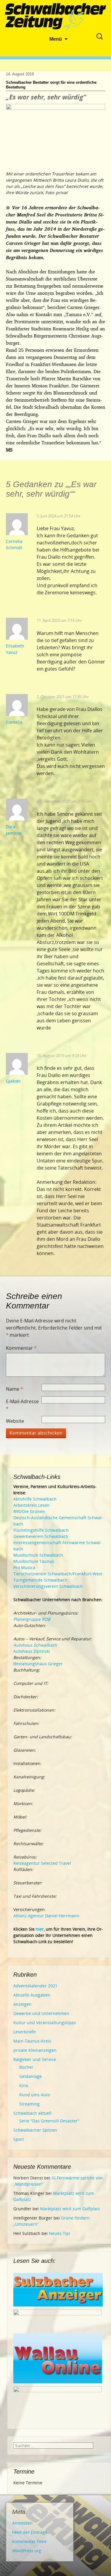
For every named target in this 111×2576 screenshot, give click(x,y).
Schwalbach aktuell (32, 2113)
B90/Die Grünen (29, 1511)
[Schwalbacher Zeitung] (56, 18)
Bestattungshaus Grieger (38, 1664)
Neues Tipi (59, 2233)
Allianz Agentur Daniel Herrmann (46, 1916)
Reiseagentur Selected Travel (42, 1863)
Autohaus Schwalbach (35, 1645)
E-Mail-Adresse (22, 1405)
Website (15, 1421)
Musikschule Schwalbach (38, 1555)
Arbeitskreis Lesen (32, 1505)
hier (40, 1929)
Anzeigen (22, 2004)
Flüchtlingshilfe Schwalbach (41, 1530)
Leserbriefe (25, 2032)
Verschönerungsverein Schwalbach (48, 1586)
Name (15, 1389)
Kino (24, 2085)
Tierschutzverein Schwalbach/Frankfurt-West (58, 1574)
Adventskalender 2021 (35, 1986)
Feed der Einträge (30, 2532)
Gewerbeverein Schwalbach (41, 1536)
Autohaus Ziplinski (32, 1651)
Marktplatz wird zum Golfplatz (70, 2209)
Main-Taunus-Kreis (32, 2041)
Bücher (26, 2067)
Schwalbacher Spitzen (35, 2130)
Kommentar (21, 1348)
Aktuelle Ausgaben (32, 1995)
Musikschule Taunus (34, 1561)
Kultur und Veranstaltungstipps (45, 2023)
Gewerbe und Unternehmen (41, 2013)
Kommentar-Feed (29, 2541)
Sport (19, 2139)
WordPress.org (27, 2551)
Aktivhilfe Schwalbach (35, 1499)
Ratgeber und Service (35, 2059)
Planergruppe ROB (32, 1619)
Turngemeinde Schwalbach (40, 1580)
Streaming (29, 2104)
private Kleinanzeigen (35, 2050)
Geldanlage (30, 2076)
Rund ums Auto (35, 2095)
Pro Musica (24, 1567)
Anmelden (22, 2523)
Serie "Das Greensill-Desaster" (49, 2121)
